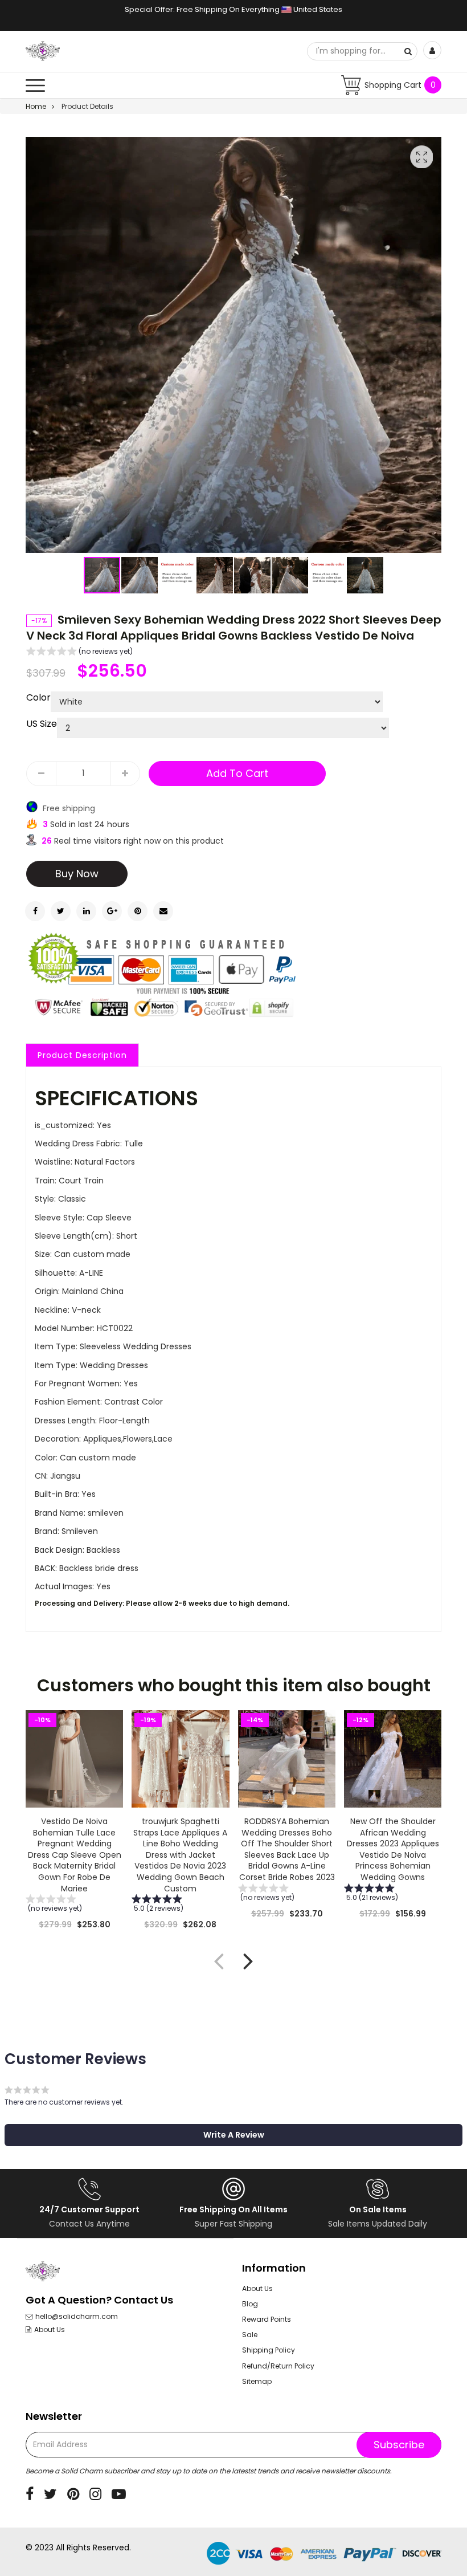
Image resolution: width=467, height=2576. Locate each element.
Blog (250, 2304)
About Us (50, 2330)
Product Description (82, 1055)
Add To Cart (237, 773)
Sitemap (257, 2381)
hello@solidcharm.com (77, 2317)
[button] (140, 575)
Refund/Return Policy (278, 2366)
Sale (250, 2335)
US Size (42, 724)
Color (38, 698)
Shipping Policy (269, 2350)
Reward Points (267, 2319)
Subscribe (399, 2445)
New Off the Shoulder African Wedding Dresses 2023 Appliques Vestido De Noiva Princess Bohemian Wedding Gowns (392, 1849)
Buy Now (77, 874)
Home (36, 106)
